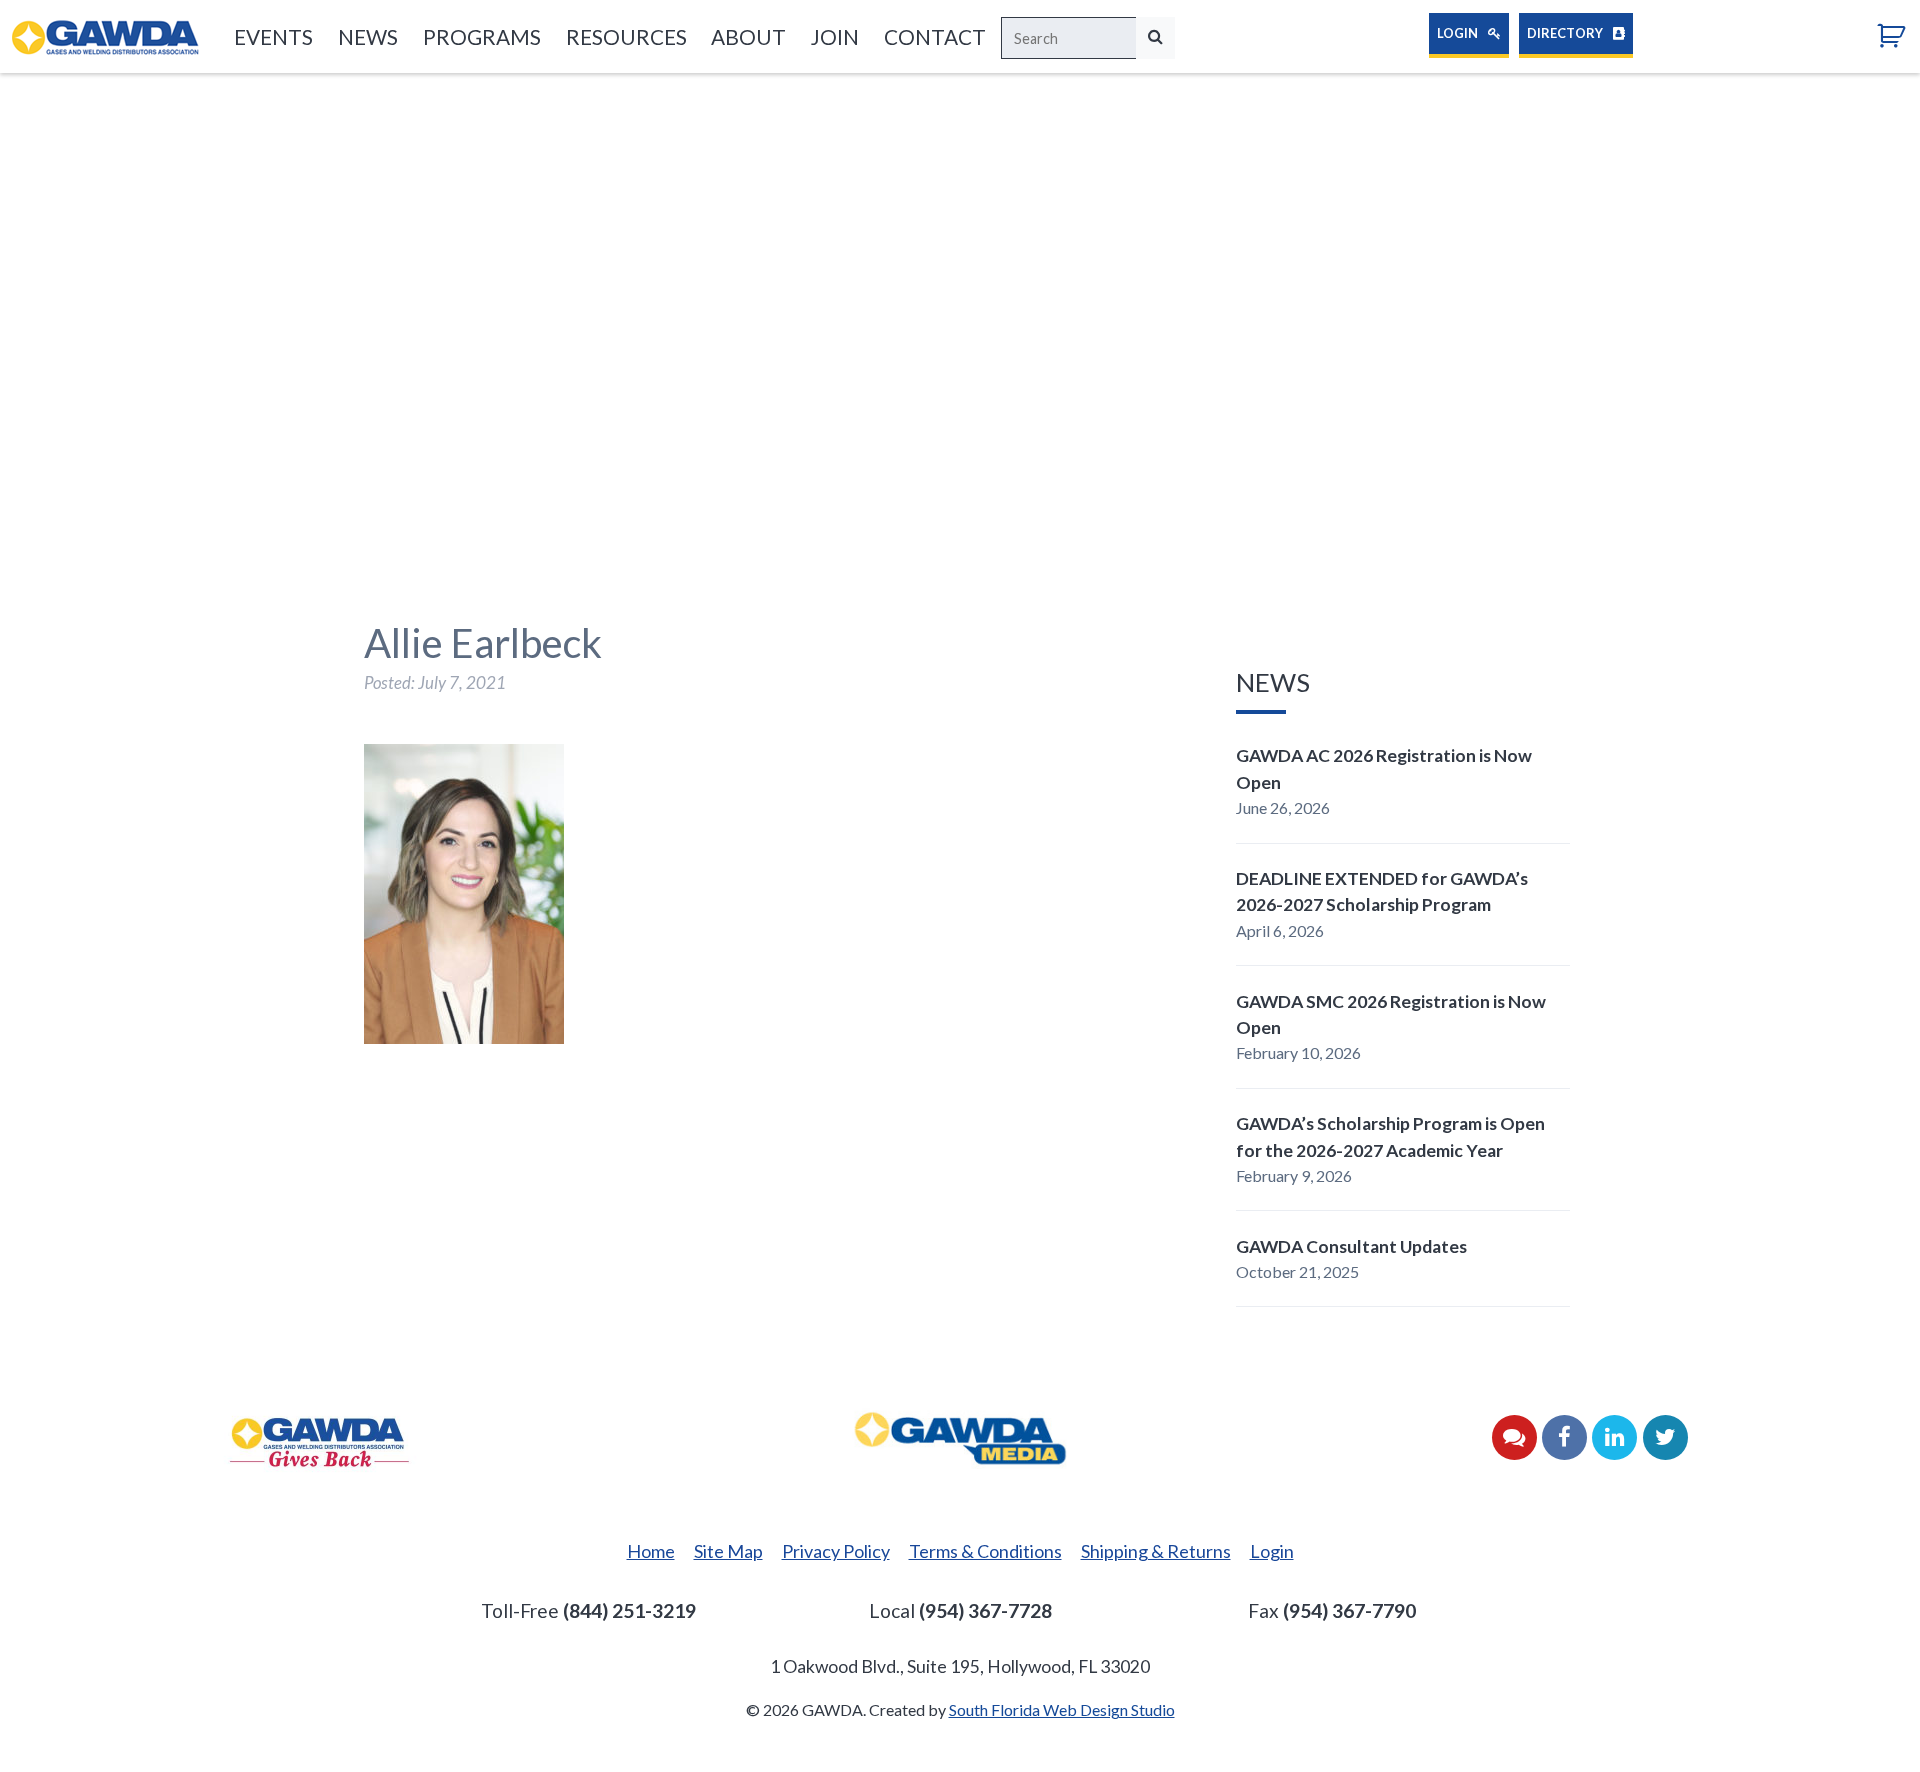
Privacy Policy (836, 1551)
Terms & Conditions (985, 1551)
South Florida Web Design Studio (1062, 1709)
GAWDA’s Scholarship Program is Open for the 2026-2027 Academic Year (1390, 1136)
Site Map (728, 1551)
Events (273, 36)
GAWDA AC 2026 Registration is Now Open (1384, 768)
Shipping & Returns (1156, 1551)
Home (651, 1551)
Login (1458, 33)
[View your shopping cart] (1898, 34)
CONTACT (935, 36)
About (748, 36)
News (368, 36)
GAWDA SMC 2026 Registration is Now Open (1391, 1014)
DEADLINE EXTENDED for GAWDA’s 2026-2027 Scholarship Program (1382, 891)
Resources (626, 36)
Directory (1566, 33)
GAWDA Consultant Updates (1351, 1246)
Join (835, 36)
